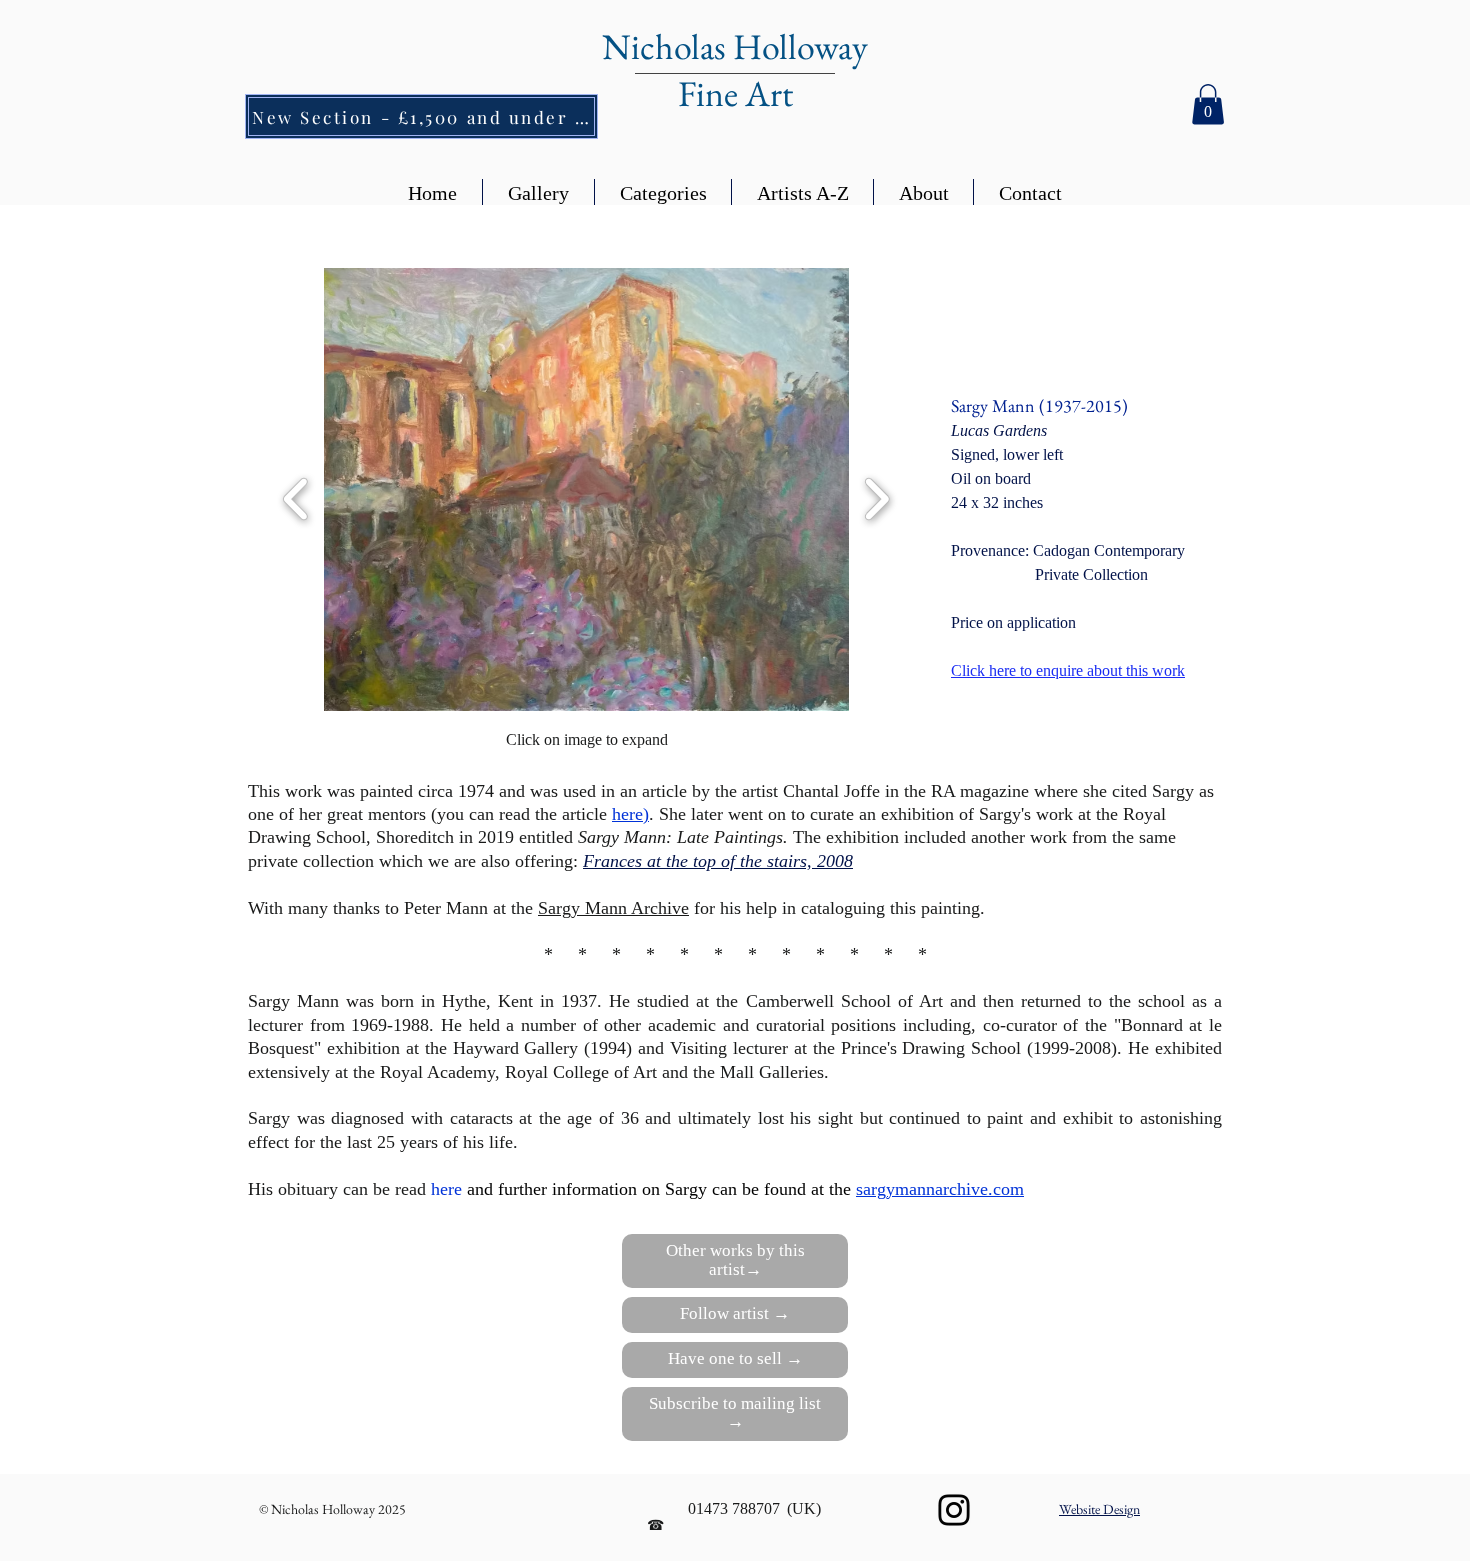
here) (630, 814)
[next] (876, 496)
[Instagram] (954, 1510)
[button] (1208, 104)
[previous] (296, 496)
